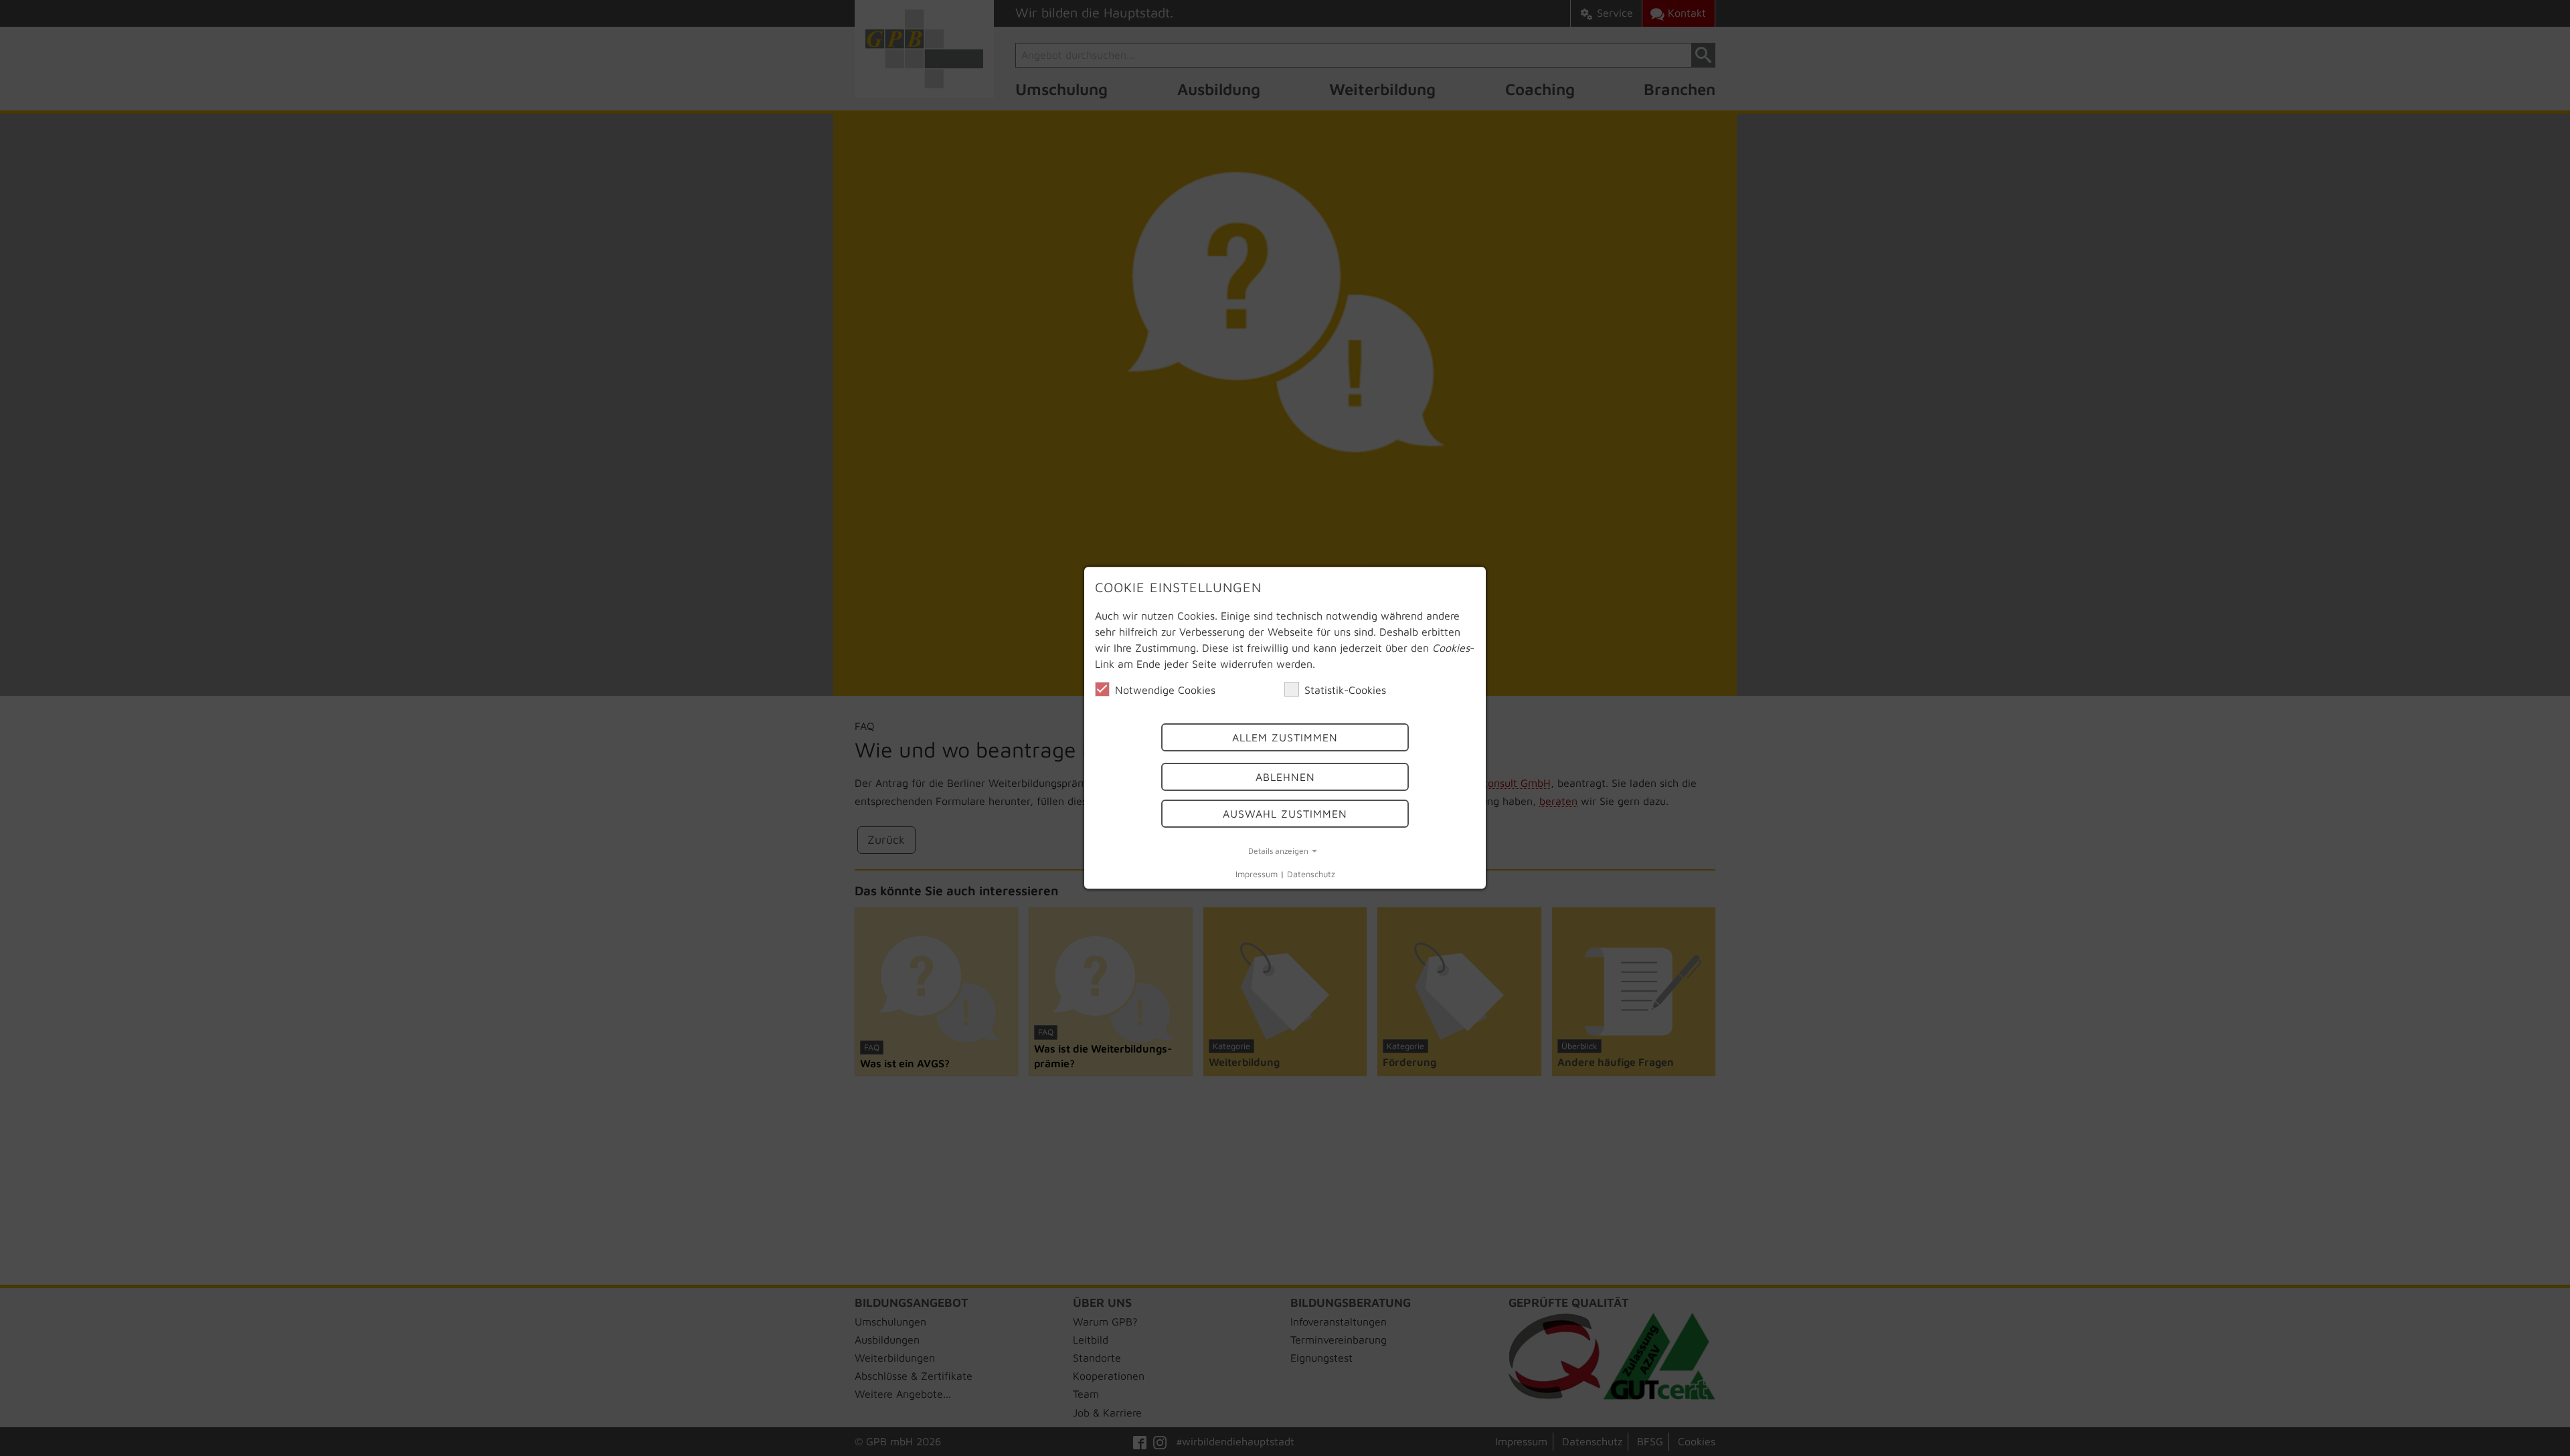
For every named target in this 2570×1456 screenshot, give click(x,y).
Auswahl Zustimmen (1285, 814)
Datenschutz (1311, 874)
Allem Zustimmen (1285, 738)
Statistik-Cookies (1345, 690)
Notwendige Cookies (1165, 690)
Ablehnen (1285, 777)
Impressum (1257, 874)
